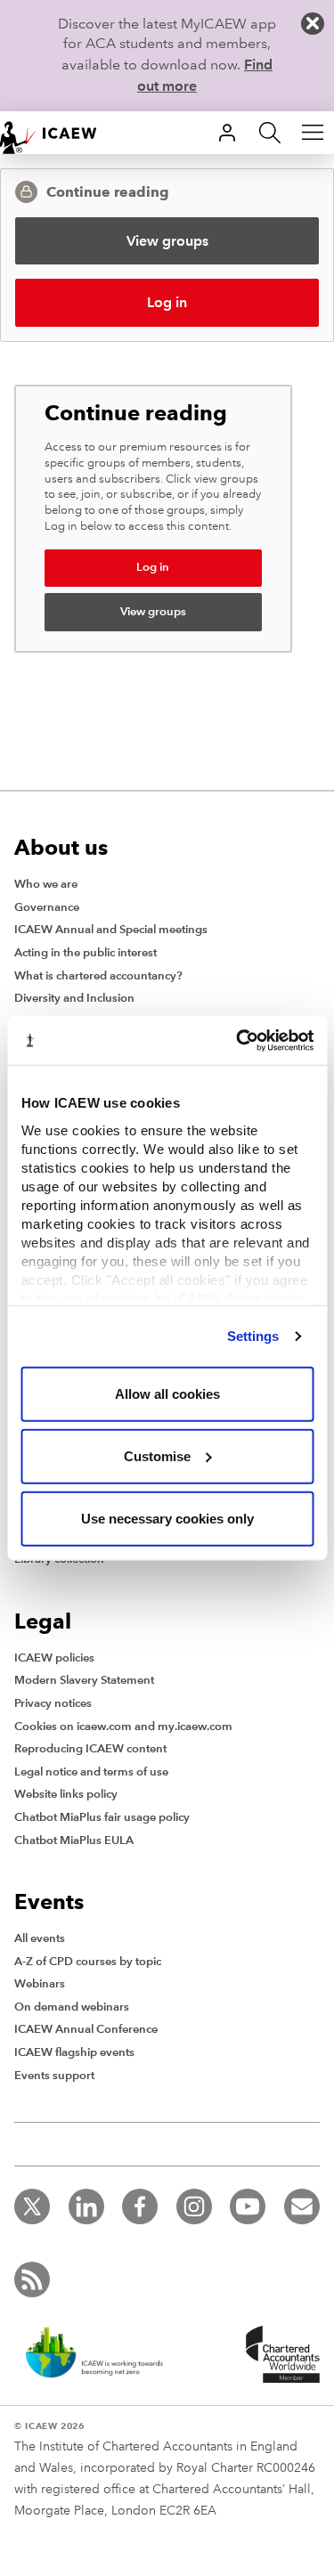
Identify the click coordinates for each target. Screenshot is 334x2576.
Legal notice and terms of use (91, 1772)
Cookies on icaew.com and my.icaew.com (123, 1727)
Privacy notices (53, 1703)
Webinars (40, 1984)
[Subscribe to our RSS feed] (32, 2279)
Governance (47, 907)
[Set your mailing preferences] (302, 2206)
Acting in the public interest (86, 953)
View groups (167, 241)
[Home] (57, 133)
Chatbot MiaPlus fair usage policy (102, 1817)
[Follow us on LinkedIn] (86, 2206)
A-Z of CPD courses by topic (88, 1962)
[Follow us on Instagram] (194, 2206)
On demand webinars (72, 2007)
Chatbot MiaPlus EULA (74, 1841)
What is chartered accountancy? (98, 976)
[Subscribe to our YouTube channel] (248, 2206)
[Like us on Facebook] (140, 2206)
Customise (157, 1455)
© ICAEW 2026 (49, 2426)
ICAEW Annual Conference (86, 2029)
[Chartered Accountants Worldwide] (277, 2354)
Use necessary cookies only (167, 1518)
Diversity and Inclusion (74, 998)
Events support (54, 2076)
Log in (167, 302)
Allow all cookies (167, 1393)
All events (40, 1938)
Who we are (46, 884)
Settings (253, 1335)
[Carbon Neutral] (93, 2354)
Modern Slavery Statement (84, 1680)
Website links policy (66, 1794)
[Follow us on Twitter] (32, 2206)
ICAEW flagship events (74, 2052)
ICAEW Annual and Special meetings (111, 930)
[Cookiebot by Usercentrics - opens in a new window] (238, 1040)
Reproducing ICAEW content (90, 1749)
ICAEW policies (54, 1658)
